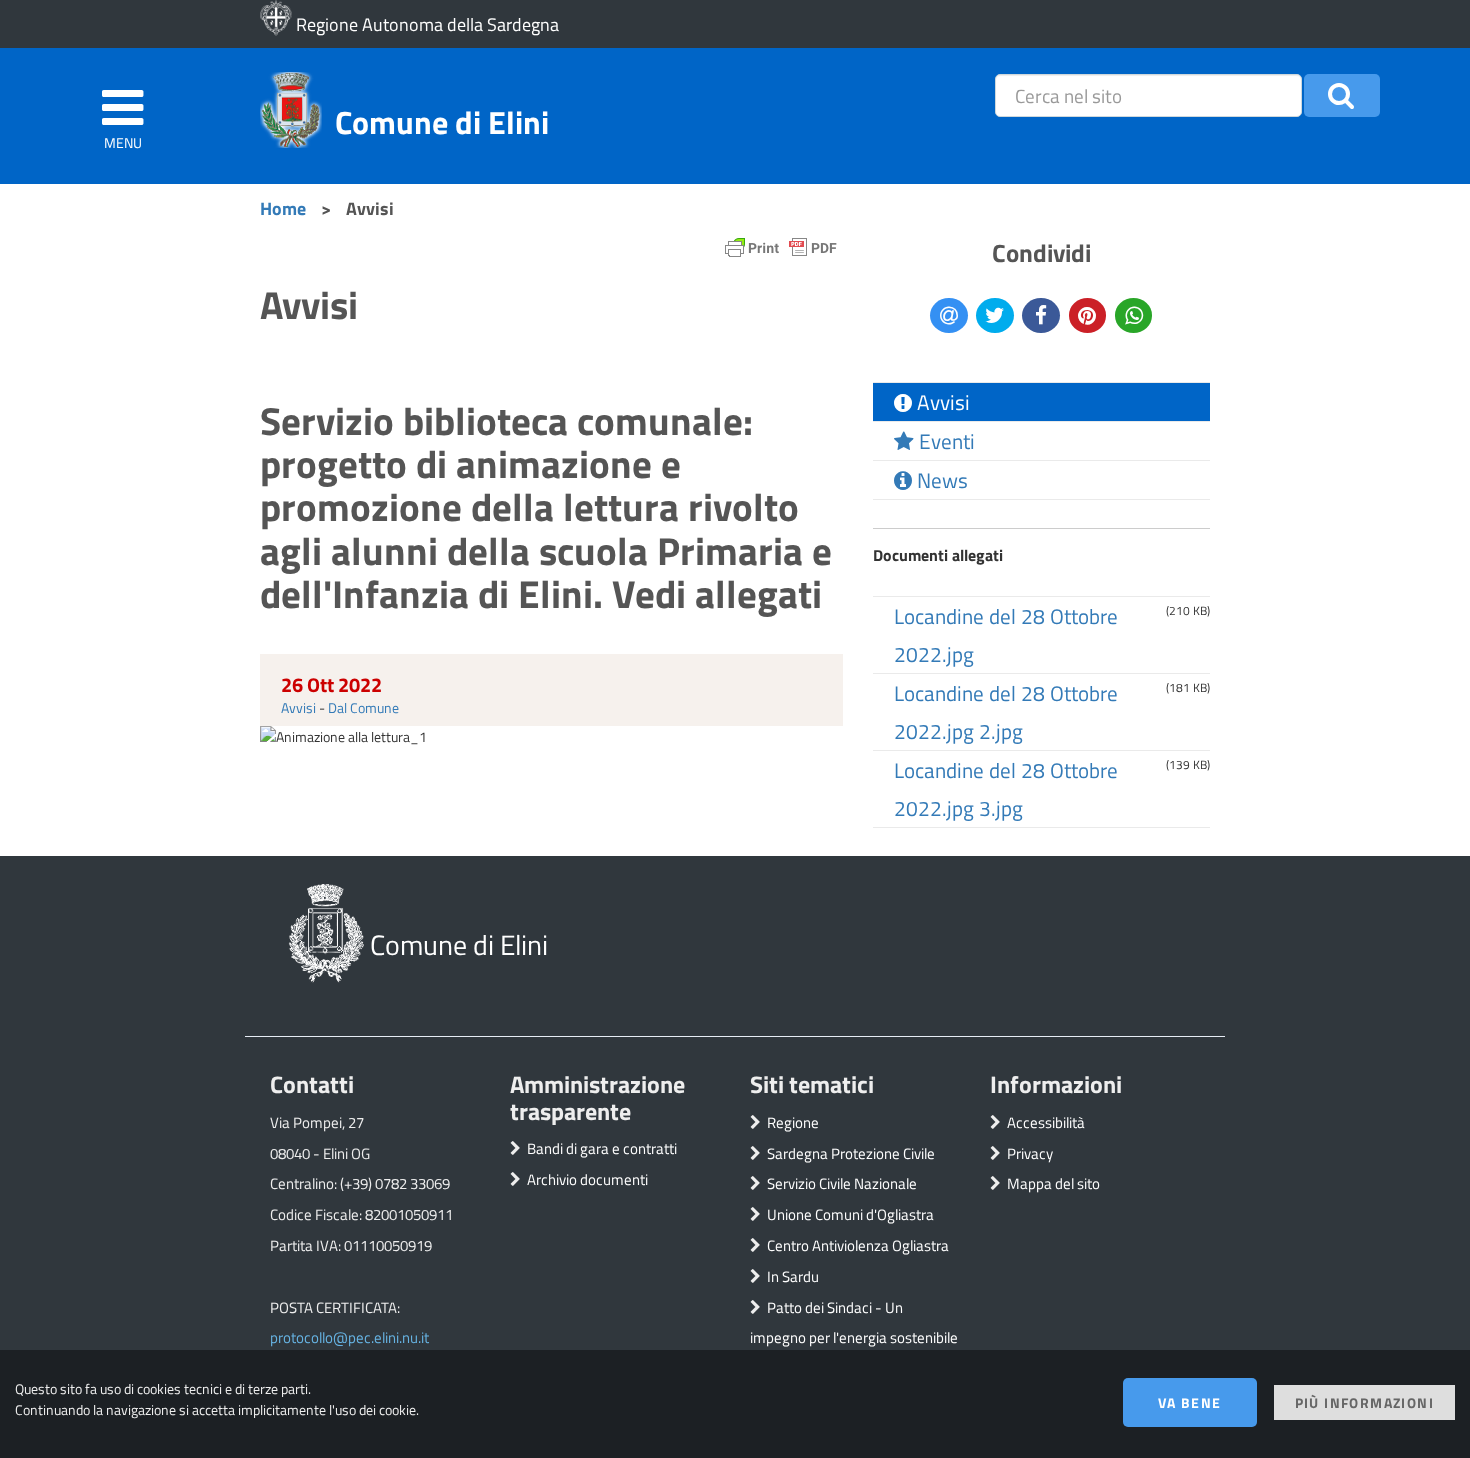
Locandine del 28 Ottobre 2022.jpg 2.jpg (1006, 712)
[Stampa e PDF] (781, 252)
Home (283, 208)
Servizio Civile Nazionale (842, 1183)
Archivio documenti (587, 1179)
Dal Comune (363, 707)
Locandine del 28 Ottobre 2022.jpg (1006, 635)
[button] (1342, 95)
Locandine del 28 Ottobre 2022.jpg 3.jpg (1006, 789)
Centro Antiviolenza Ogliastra (858, 1245)
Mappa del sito (1053, 1183)
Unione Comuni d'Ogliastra (850, 1214)
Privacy (1030, 1153)
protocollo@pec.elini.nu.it (349, 1337)
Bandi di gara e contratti (602, 1148)
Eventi (944, 441)
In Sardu (793, 1276)
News (940, 480)
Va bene (1190, 1402)
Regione (793, 1122)
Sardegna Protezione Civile (851, 1153)
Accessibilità (1046, 1122)
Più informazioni (1364, 1402)
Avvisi (298, 707)
